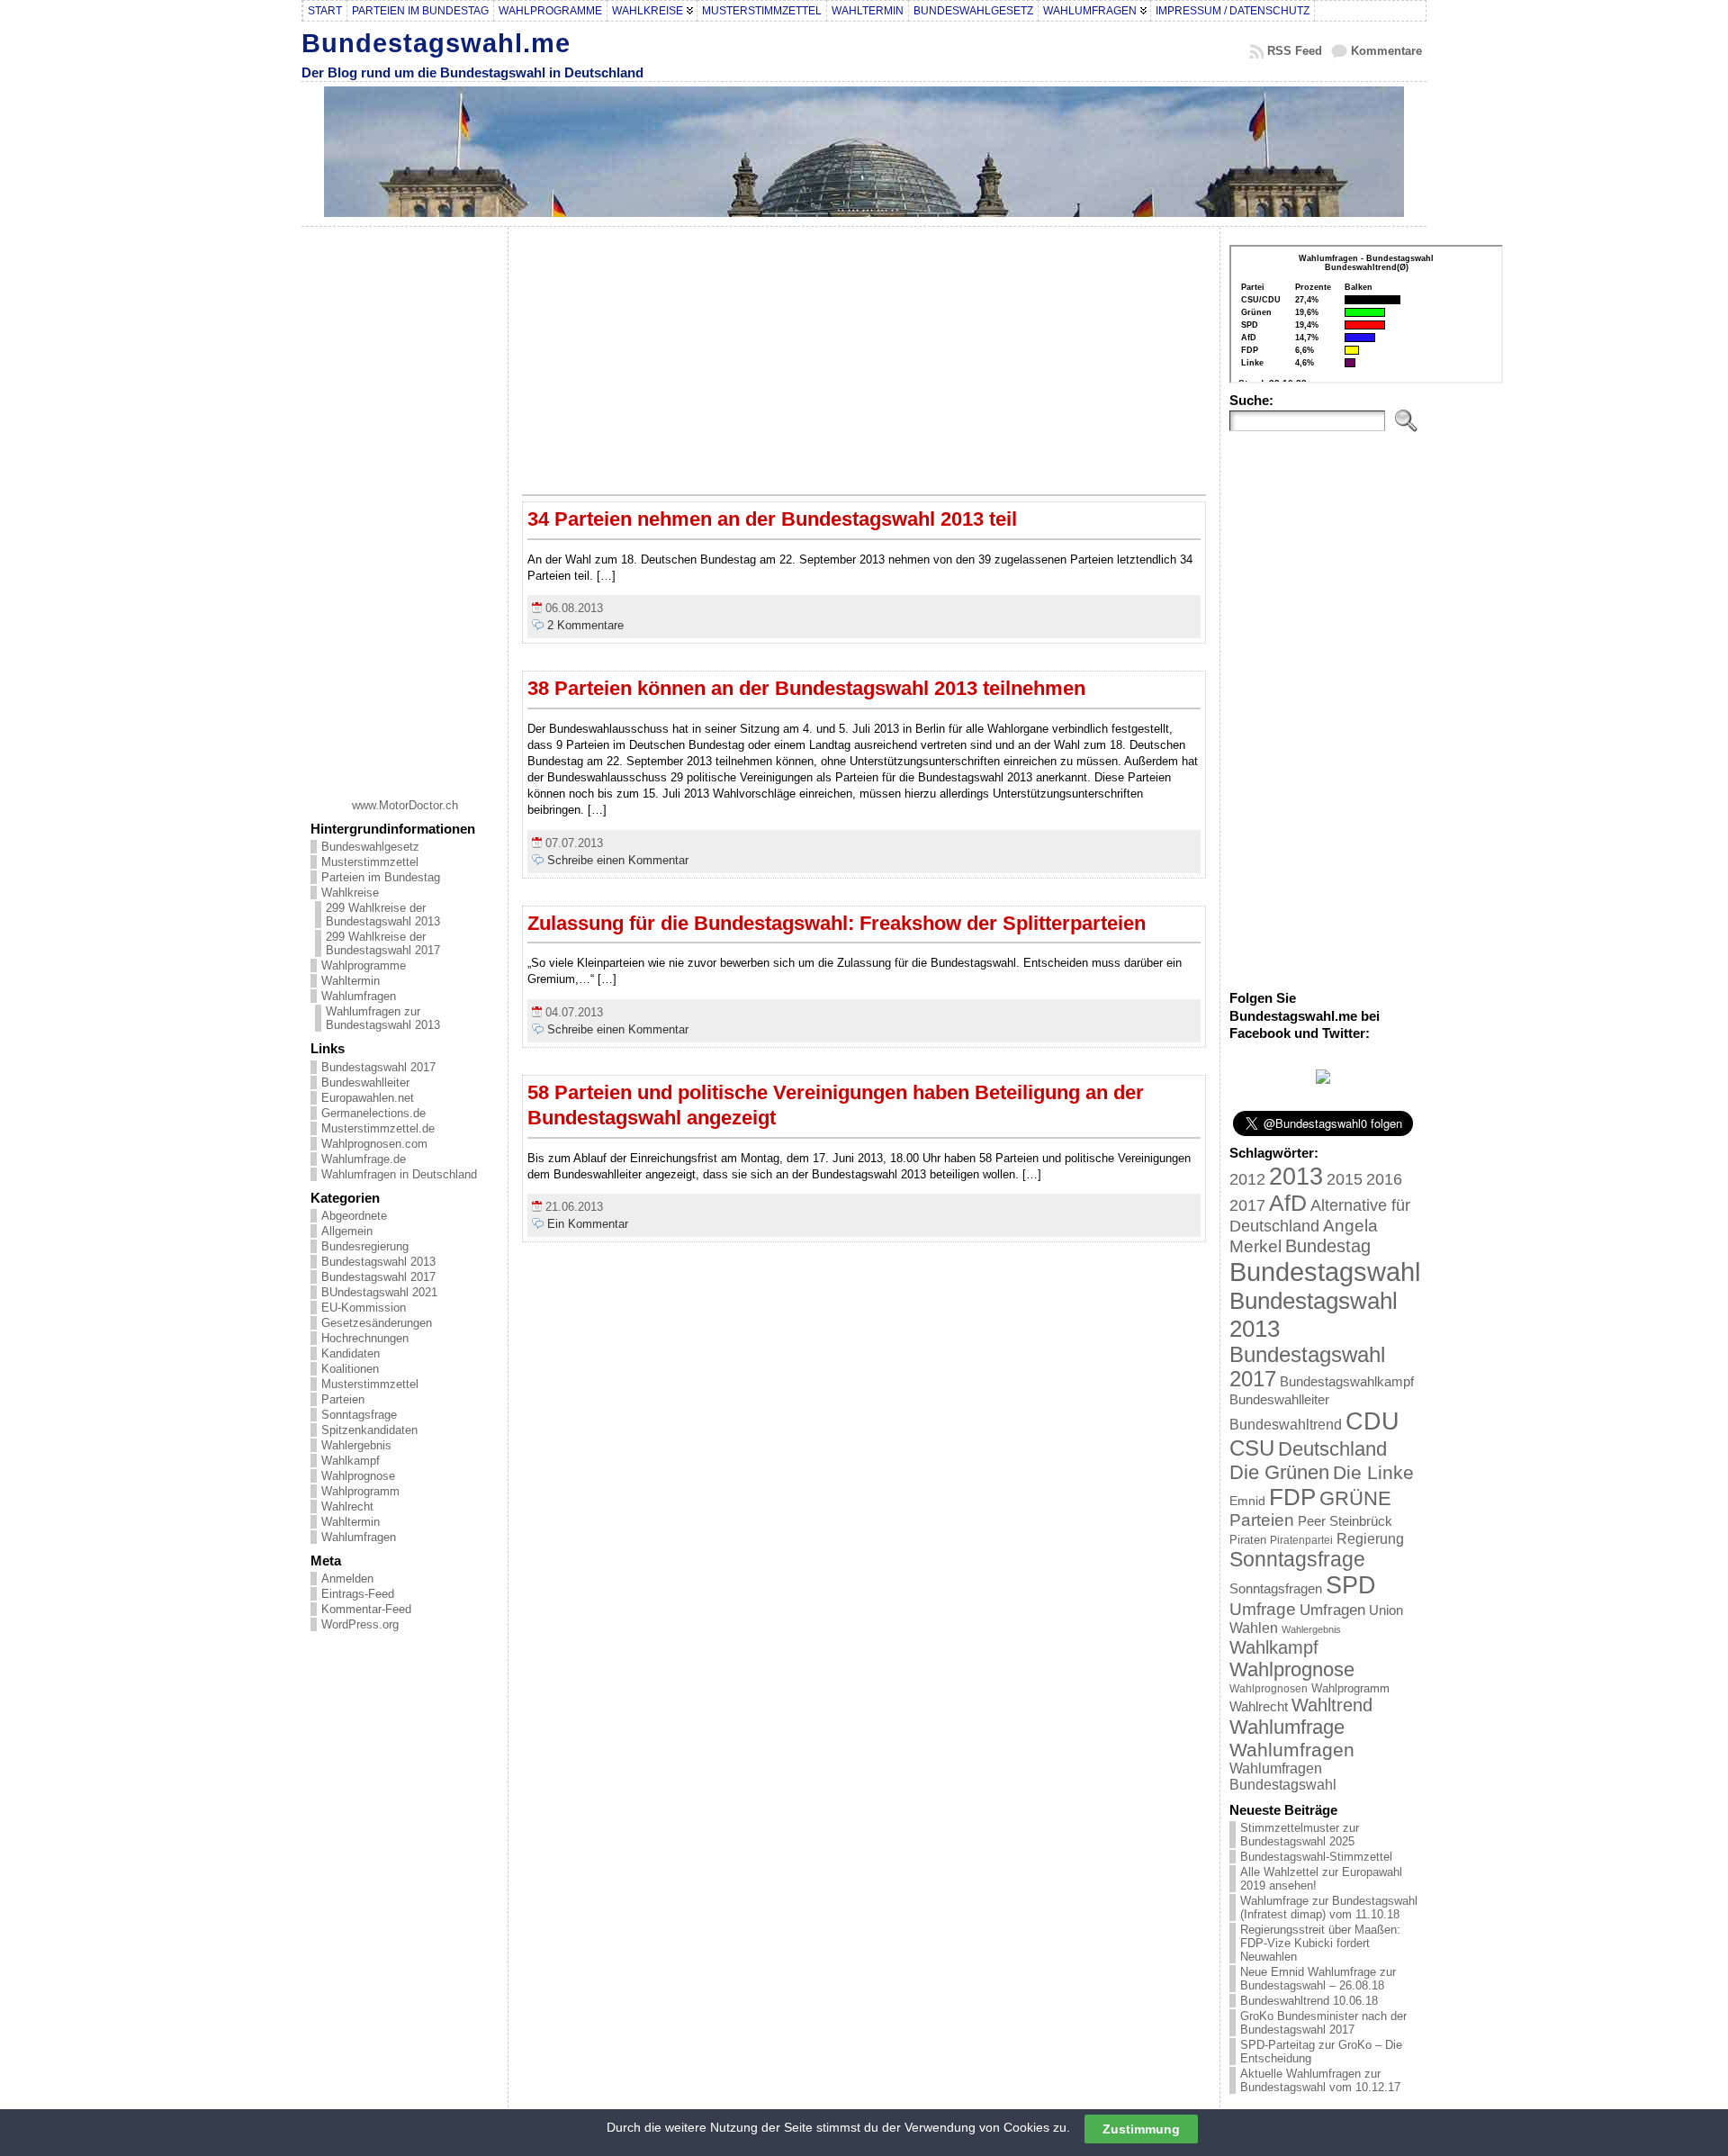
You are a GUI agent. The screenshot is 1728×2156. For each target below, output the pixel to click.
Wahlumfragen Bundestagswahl (1283, 1777)
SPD (1351, 1585)
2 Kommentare (585, 625)
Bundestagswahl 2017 (378, 1067)
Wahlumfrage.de (364, 1159)
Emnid (1247, 1501)
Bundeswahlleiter (365, 1083)
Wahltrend (1332, 1705)
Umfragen (1332, 1610)
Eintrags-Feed (358, 1594)
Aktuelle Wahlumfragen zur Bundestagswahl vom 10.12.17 (1320, 2080)
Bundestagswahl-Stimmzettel (1316, 1857)
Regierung (1370, 1538)
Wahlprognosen (1269, 1689)
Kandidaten (351, 1353)
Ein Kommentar (588, 1224)
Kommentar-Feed (366, 1609)
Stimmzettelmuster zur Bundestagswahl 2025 (1300, 1835)
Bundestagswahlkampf (1347, 1381)
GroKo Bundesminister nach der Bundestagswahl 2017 (1323, 2023)
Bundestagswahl (1325, 1272)
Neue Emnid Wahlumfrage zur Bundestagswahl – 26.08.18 (1318, 1979)
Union (1386, 1610)
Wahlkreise (350, 893)
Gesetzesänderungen (377, 1323)
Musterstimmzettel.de (378, 1128)
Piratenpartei (1301, 1540)
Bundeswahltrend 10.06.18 (1309, 2001)
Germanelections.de (373, 1113)
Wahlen (1254, 1628)
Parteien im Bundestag (381, 877)
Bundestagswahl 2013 (378, 1262)
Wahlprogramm (360, 1491)
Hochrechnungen (365, 1338)
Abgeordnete (354, 1216)
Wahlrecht (347, 1506)
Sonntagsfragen (1276, 1588)
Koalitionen (350, 1369)
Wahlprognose (358, 1476)
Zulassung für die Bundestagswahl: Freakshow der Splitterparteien (837, 923)
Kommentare (1386, 51)
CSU (1252, 1448)
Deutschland (1332, 1449)
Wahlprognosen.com (374, 1144)
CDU (1372, 1421)
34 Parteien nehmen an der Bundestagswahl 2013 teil (772, 519)
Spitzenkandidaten (369, 1430)
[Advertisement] (405, 506)
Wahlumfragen (359, 996)
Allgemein (347, 1231)
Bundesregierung (365, 1246)
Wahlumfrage (1287, 1727)
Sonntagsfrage (359, 1415)
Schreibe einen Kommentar (618, 860)
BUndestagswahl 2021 (379, 1292)
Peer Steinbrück (1345, 1521)
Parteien (343, 1399)
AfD (1288, 1203)
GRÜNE (1355, 1498)
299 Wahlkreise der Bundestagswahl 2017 (383, 943)
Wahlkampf (351, 1461)
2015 (1345, 1179)
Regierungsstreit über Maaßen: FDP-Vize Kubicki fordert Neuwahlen (1320, 1943)
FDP (1292, 1497)
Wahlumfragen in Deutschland (399, 1174)
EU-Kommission (364, 1308)
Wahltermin (351, 981)
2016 (1384, 1179)
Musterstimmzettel (370, 862)
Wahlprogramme (364, 965)
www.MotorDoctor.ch (405, 805)
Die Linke (1373, 1472)
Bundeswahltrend (1286, 1425)
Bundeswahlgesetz (370, 847)
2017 (1247, 1205)
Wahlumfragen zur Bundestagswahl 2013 (383, 1018)
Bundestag (1328, 1246)
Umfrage (1263, 1609)
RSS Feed (1295, 51)
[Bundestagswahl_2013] (1323, 1080)
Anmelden (347, 1579)
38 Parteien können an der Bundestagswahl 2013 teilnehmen (806, 688)
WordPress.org (360, 1624)
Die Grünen (1279, 1472)
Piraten (1248, 1540)
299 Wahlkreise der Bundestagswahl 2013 (383, 915)
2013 (1296, 1176)
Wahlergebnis (356, 1445)
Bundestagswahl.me (436, 43)
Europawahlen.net (368, 1098)
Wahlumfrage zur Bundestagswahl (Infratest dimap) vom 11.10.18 (1329, 1908)
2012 (1247, 1179)
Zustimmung (1141, 2128)
